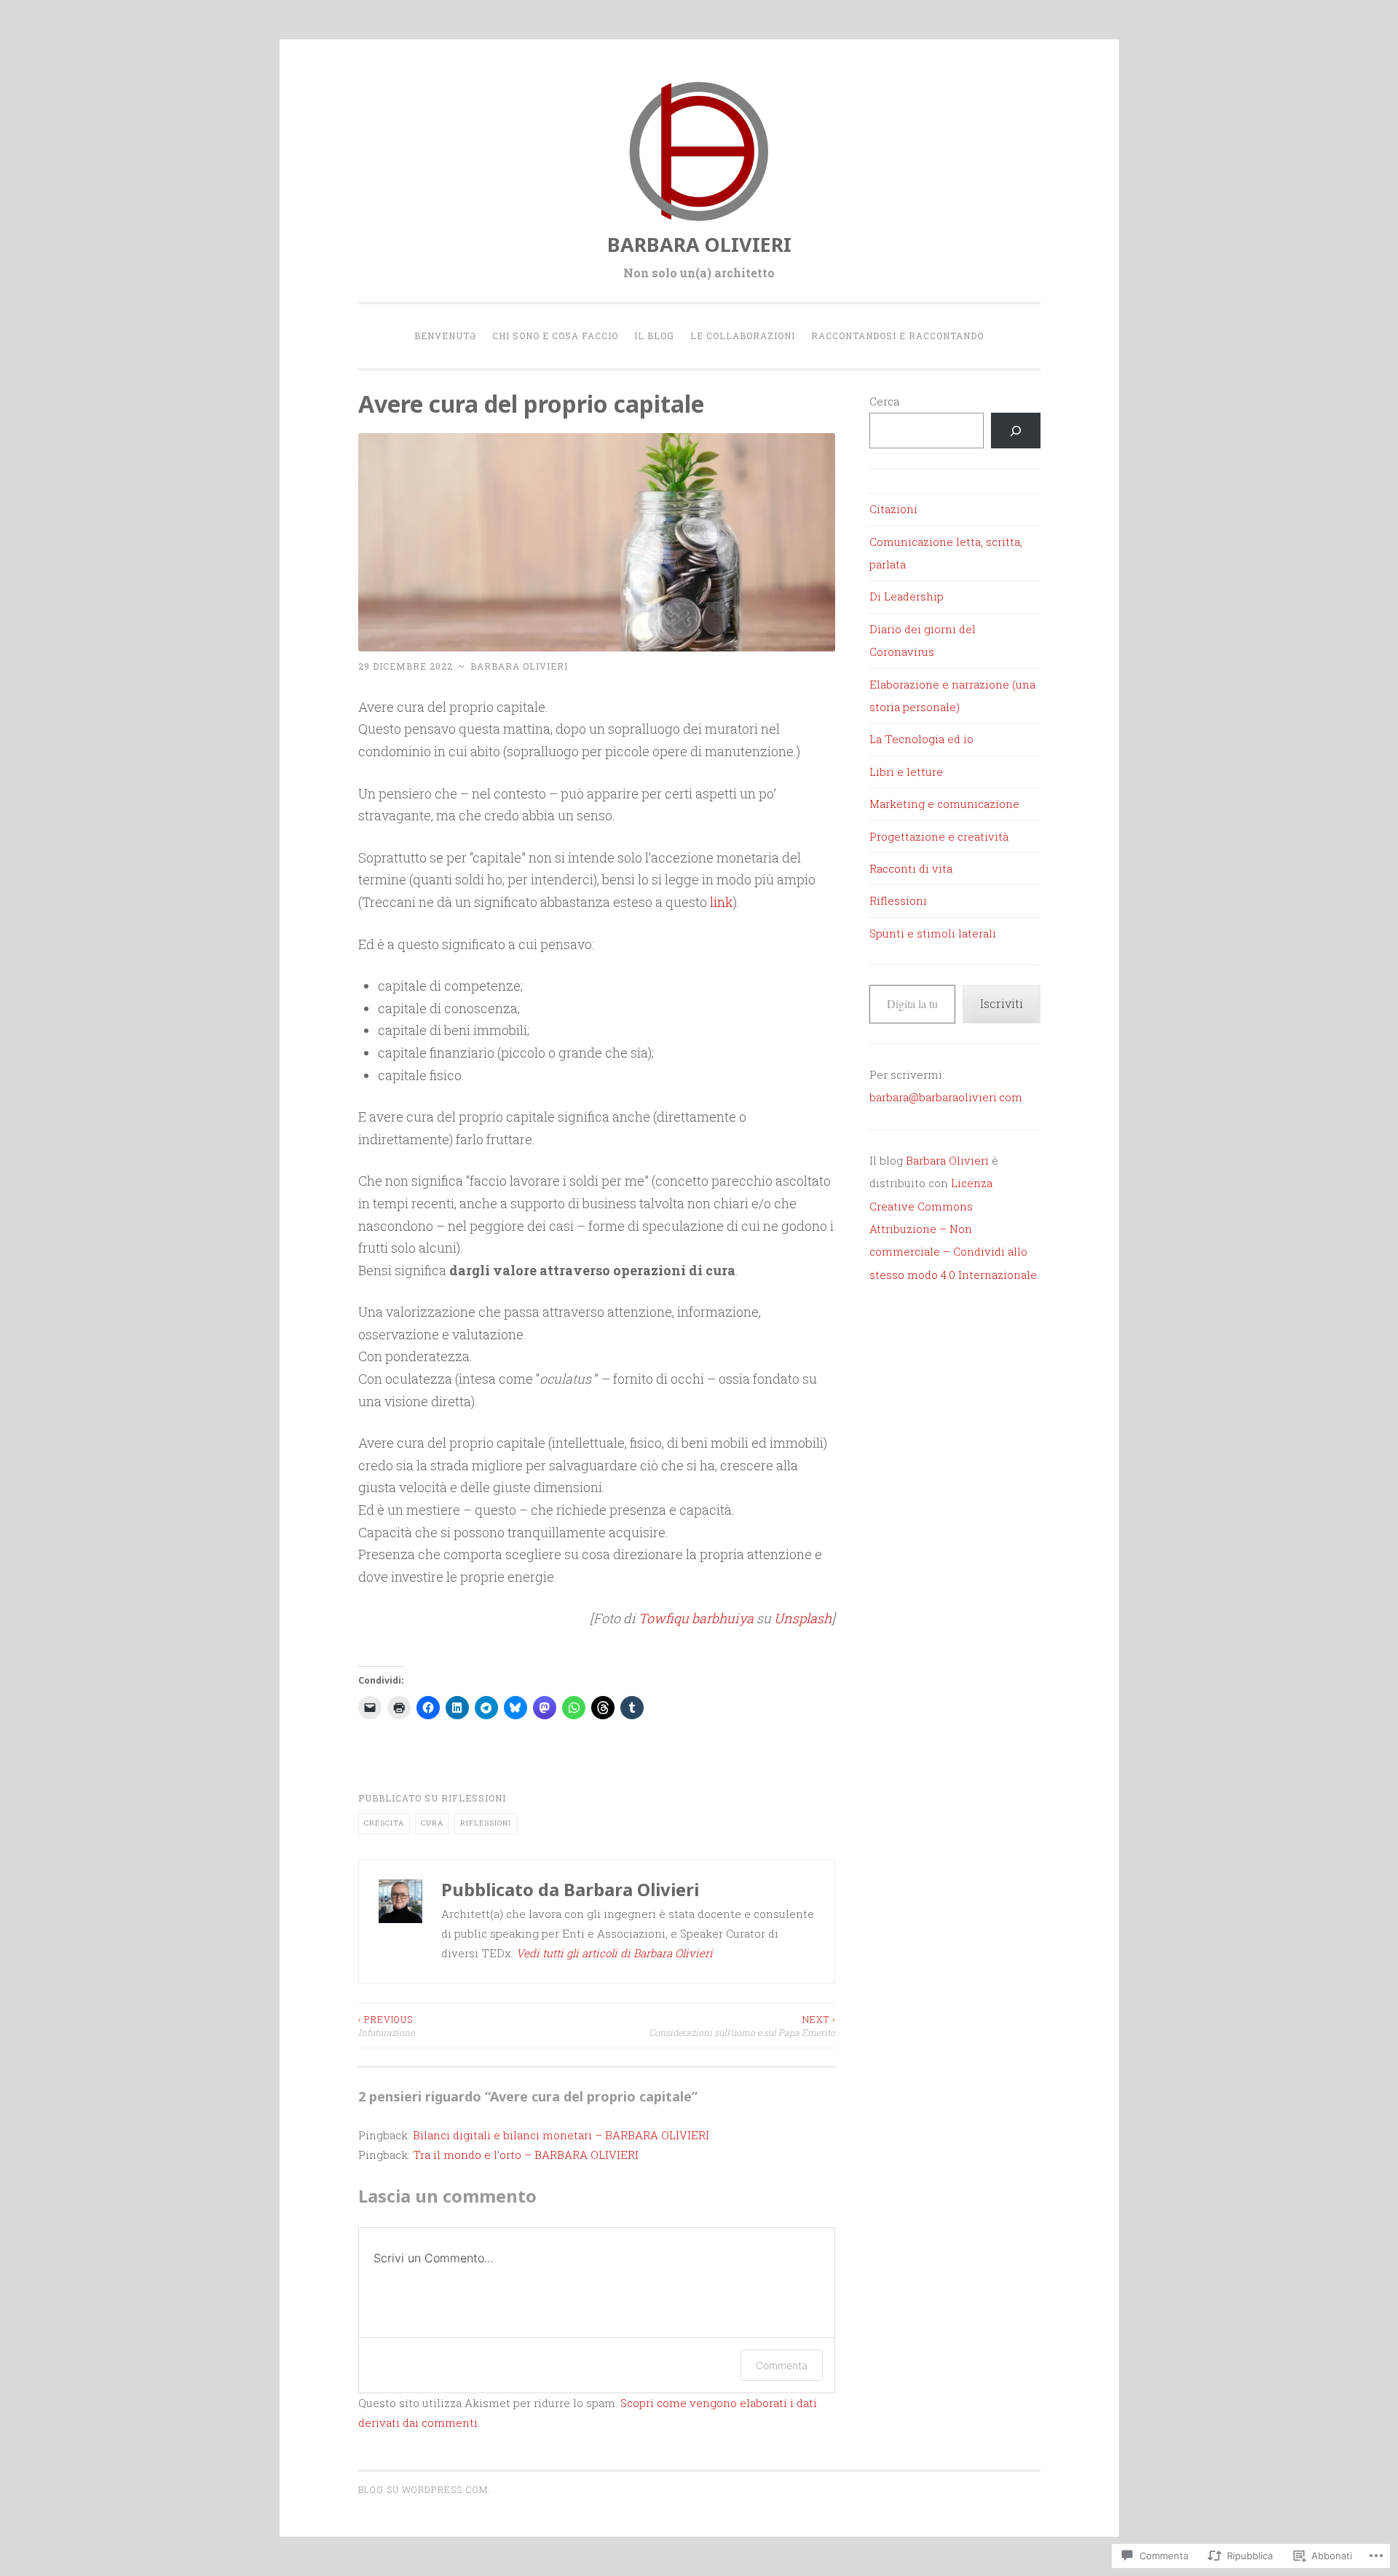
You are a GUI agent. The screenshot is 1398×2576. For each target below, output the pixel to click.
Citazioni (893, 509)
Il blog (654, 336)
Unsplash (803, 1618)
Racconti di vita (911, 868)
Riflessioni (474, 1798)
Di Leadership (907, 596)
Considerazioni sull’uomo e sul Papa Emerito (742, 2026)
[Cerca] (1016, 431)
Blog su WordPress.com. (424, 2489)
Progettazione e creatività (939, 836)
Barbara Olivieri (519, 666)
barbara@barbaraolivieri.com (946, 1097)
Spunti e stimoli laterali (933, 933)
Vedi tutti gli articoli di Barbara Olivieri (615, 1953)
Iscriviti (1002, 1003)
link (722, 902)
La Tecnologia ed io (921, 739)
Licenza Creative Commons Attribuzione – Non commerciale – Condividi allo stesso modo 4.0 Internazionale (953, 1229)
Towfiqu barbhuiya (696, 1618)
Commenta (782, 2365)
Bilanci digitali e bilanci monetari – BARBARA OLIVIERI (561, 2135)
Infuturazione (386, 2026)
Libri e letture (906, 772)
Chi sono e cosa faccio (555, 336)
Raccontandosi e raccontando (897, 336)
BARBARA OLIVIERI (699, 244)
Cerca (884, 401)
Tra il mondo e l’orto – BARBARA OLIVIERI (526, 2155)
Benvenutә (445, 336)
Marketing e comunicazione (944, 804)
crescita (384, 1823)
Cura (432, 1823)
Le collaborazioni (743, 336)
